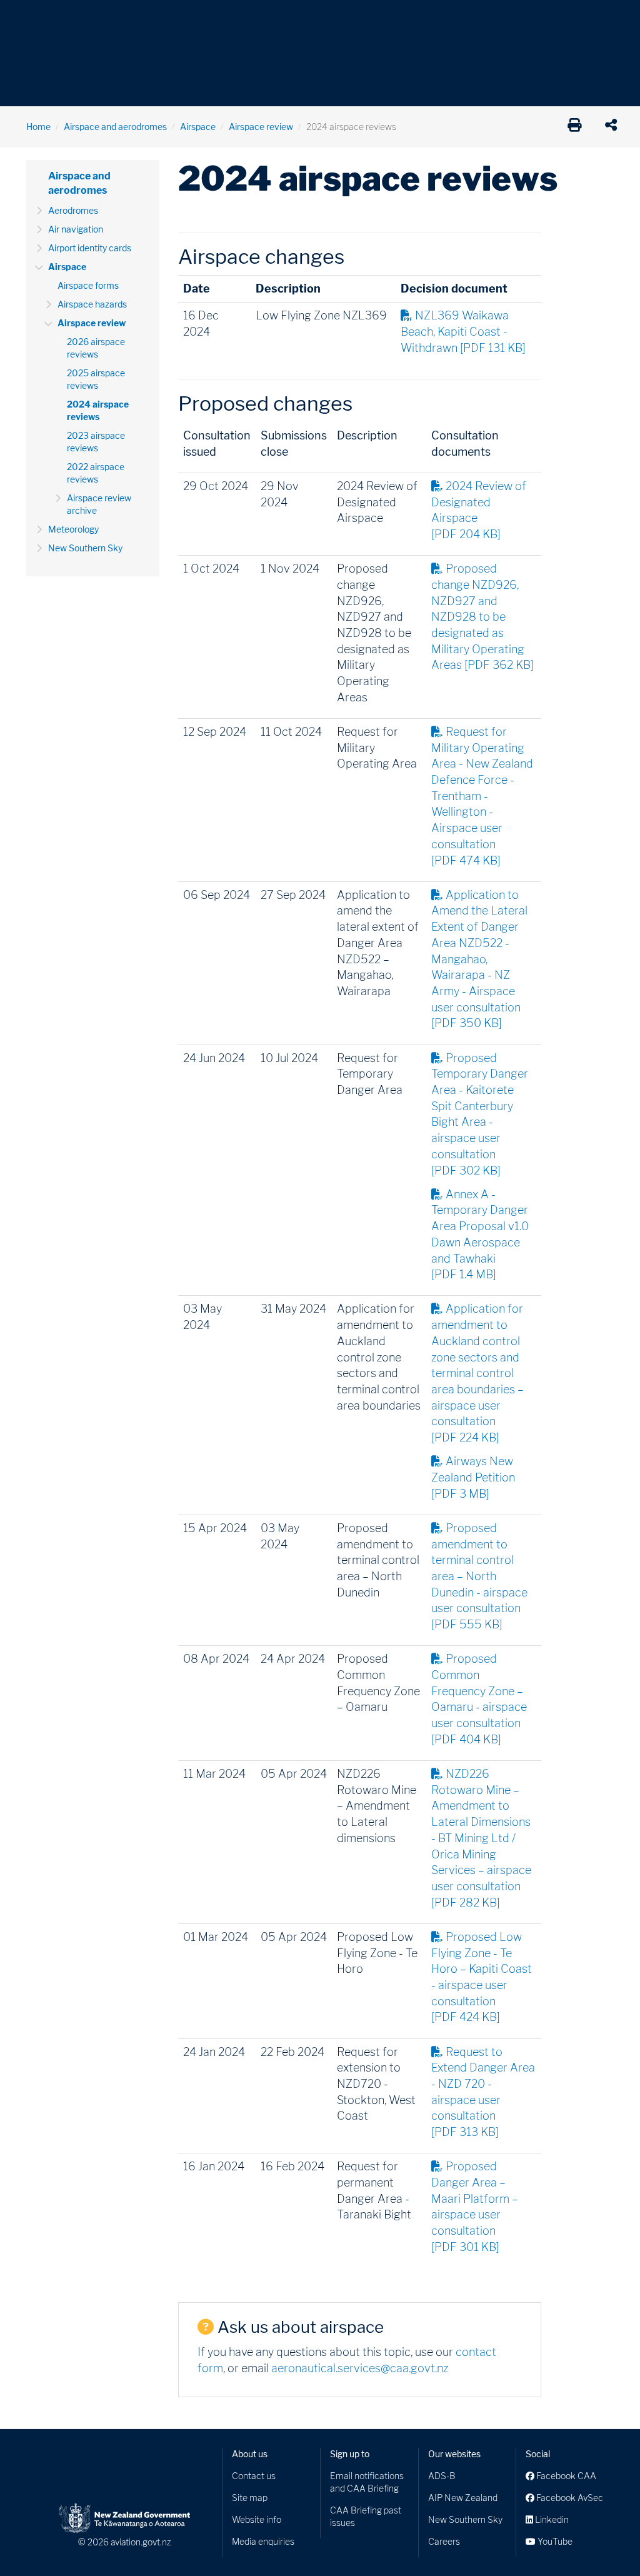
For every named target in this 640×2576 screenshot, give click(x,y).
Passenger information (409, 18)
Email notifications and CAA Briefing (367, 2482)
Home (38, 127)
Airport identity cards (90, 248)
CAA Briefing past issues (366, 2516)
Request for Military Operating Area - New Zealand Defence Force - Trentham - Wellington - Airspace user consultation (482, 796)
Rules (487, 18)
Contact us (254, 2476)
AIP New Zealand (463, 2498)
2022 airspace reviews (96, 473)
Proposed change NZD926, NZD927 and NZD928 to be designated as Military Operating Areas (482, 617)
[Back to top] (605, 2541)
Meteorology (73, 529)
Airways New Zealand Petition (473, 1477)
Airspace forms (88, 285)
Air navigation (76, 229)
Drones (209, 18)
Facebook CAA (565, 2476)
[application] (614, 127)
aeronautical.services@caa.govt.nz (360, 2368)
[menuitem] (47, 22)
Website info (257, 2519)
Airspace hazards (92, 304)
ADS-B (442, 2476)
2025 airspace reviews (96, 379)
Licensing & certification (293, 18)
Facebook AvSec (569, 2498)
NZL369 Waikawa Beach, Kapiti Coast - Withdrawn (463, 331)
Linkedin (551, 2519)
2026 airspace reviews (96, 348)
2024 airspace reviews (98, 410)
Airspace (198, 127)
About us (250, 2454)
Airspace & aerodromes (126, 18)
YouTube (554, 2541)
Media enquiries (263, 2541)
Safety (532, 18)
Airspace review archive (99, 504)
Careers (444, 2541)
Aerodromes (73, 210)
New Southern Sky (85, 548)
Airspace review (261, 127)
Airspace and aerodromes (115, 127)
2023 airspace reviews (96, 442)
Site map (250, 2498)
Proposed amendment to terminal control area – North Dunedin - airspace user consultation (479, 1576)
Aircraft (42, 18)
